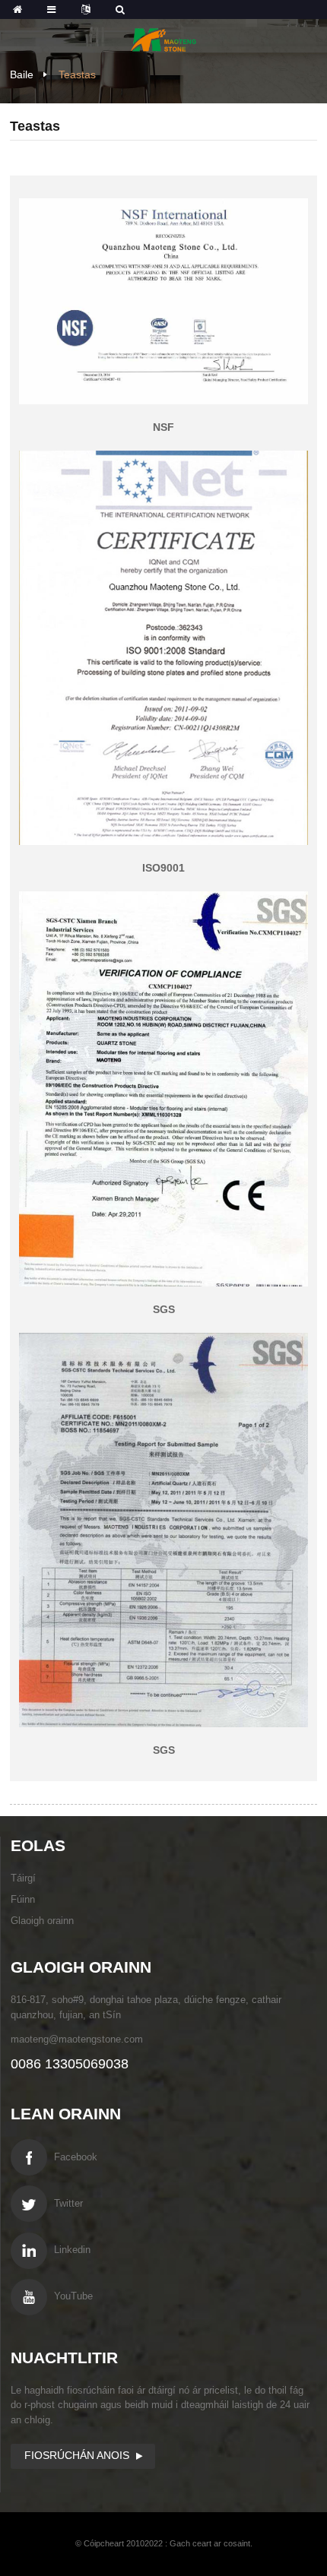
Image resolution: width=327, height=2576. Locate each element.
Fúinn (23, 1899)
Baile (22, 74)
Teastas (77, 74)
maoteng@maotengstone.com (77, 2039)
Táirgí (23, 1878)
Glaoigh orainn (42, 1921)
